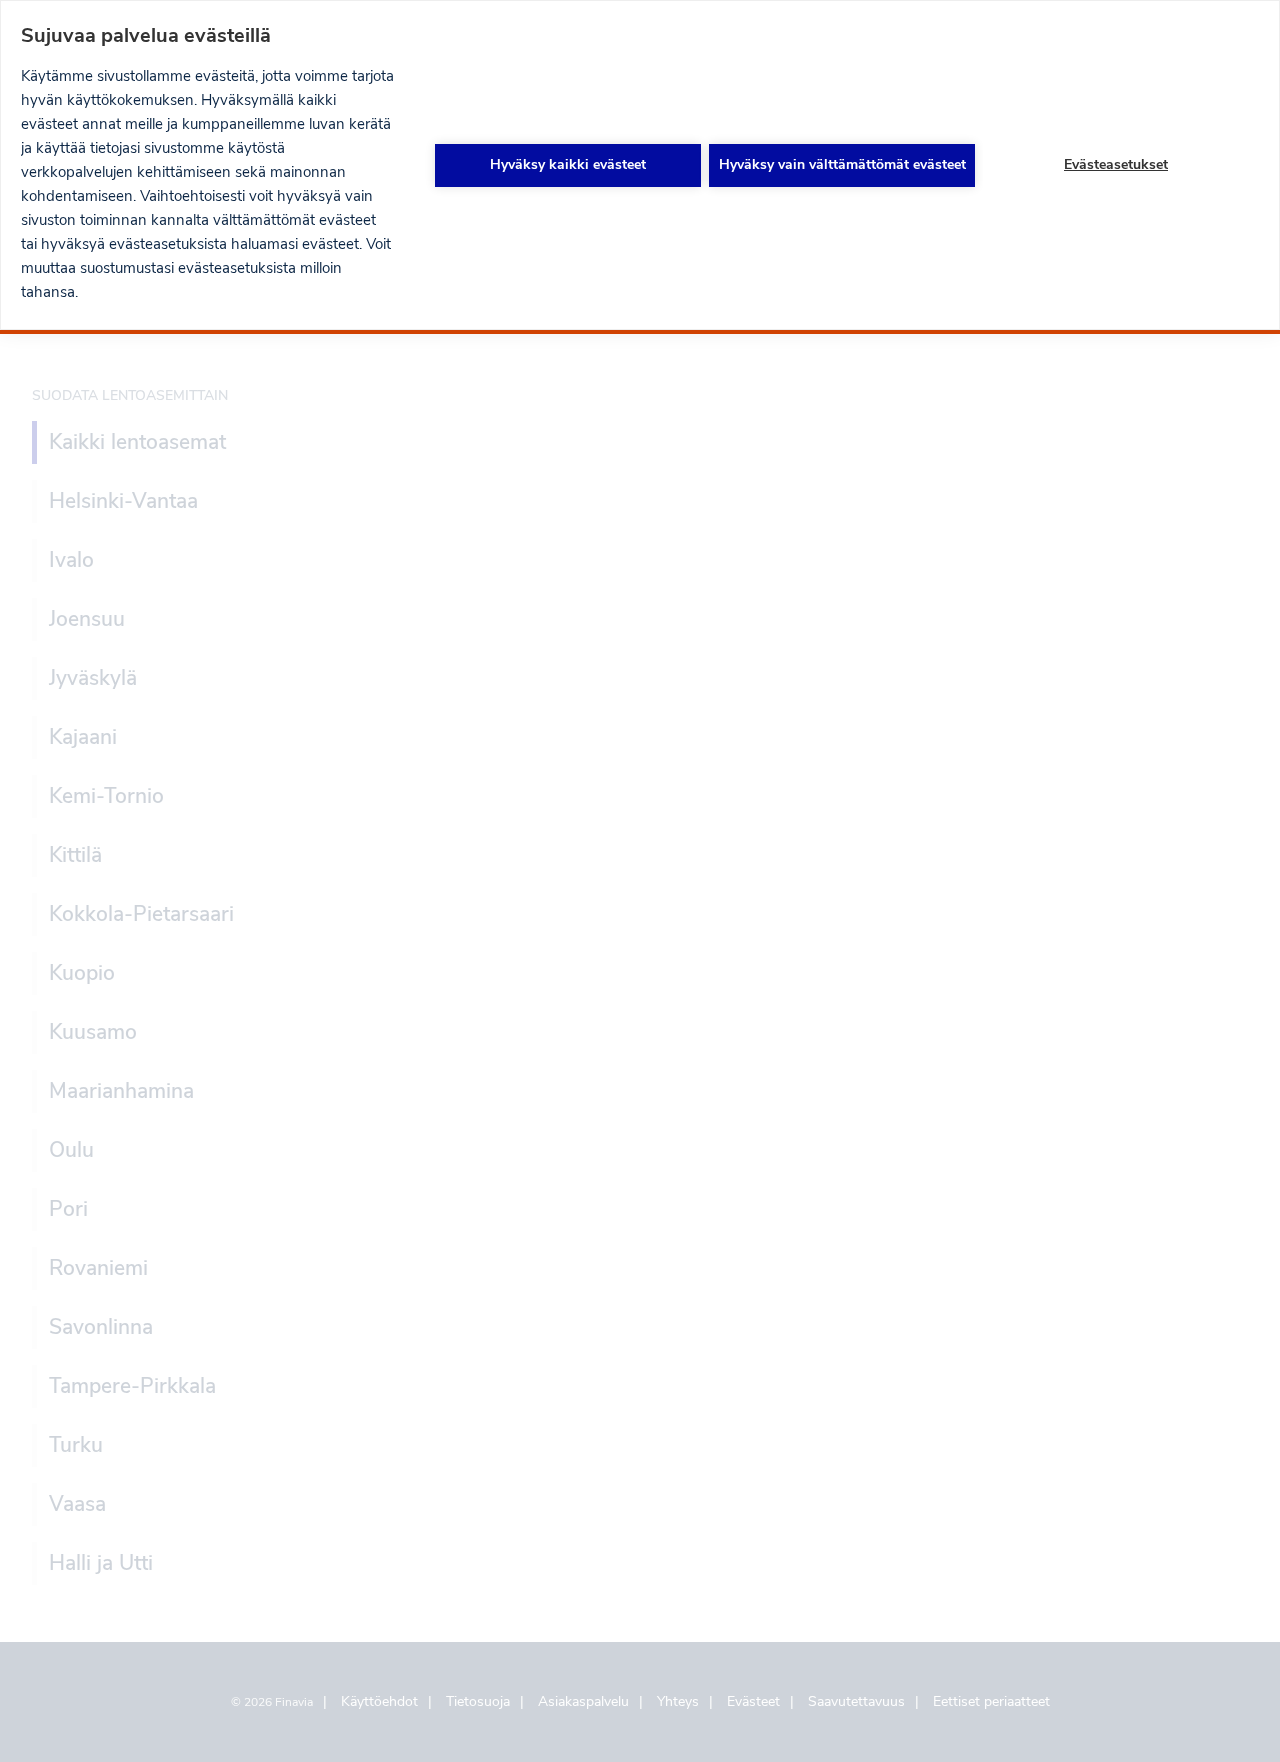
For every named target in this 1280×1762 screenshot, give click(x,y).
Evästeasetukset (1116, 164)
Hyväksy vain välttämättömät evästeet (842, 164)
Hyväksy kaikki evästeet (568, 164)
